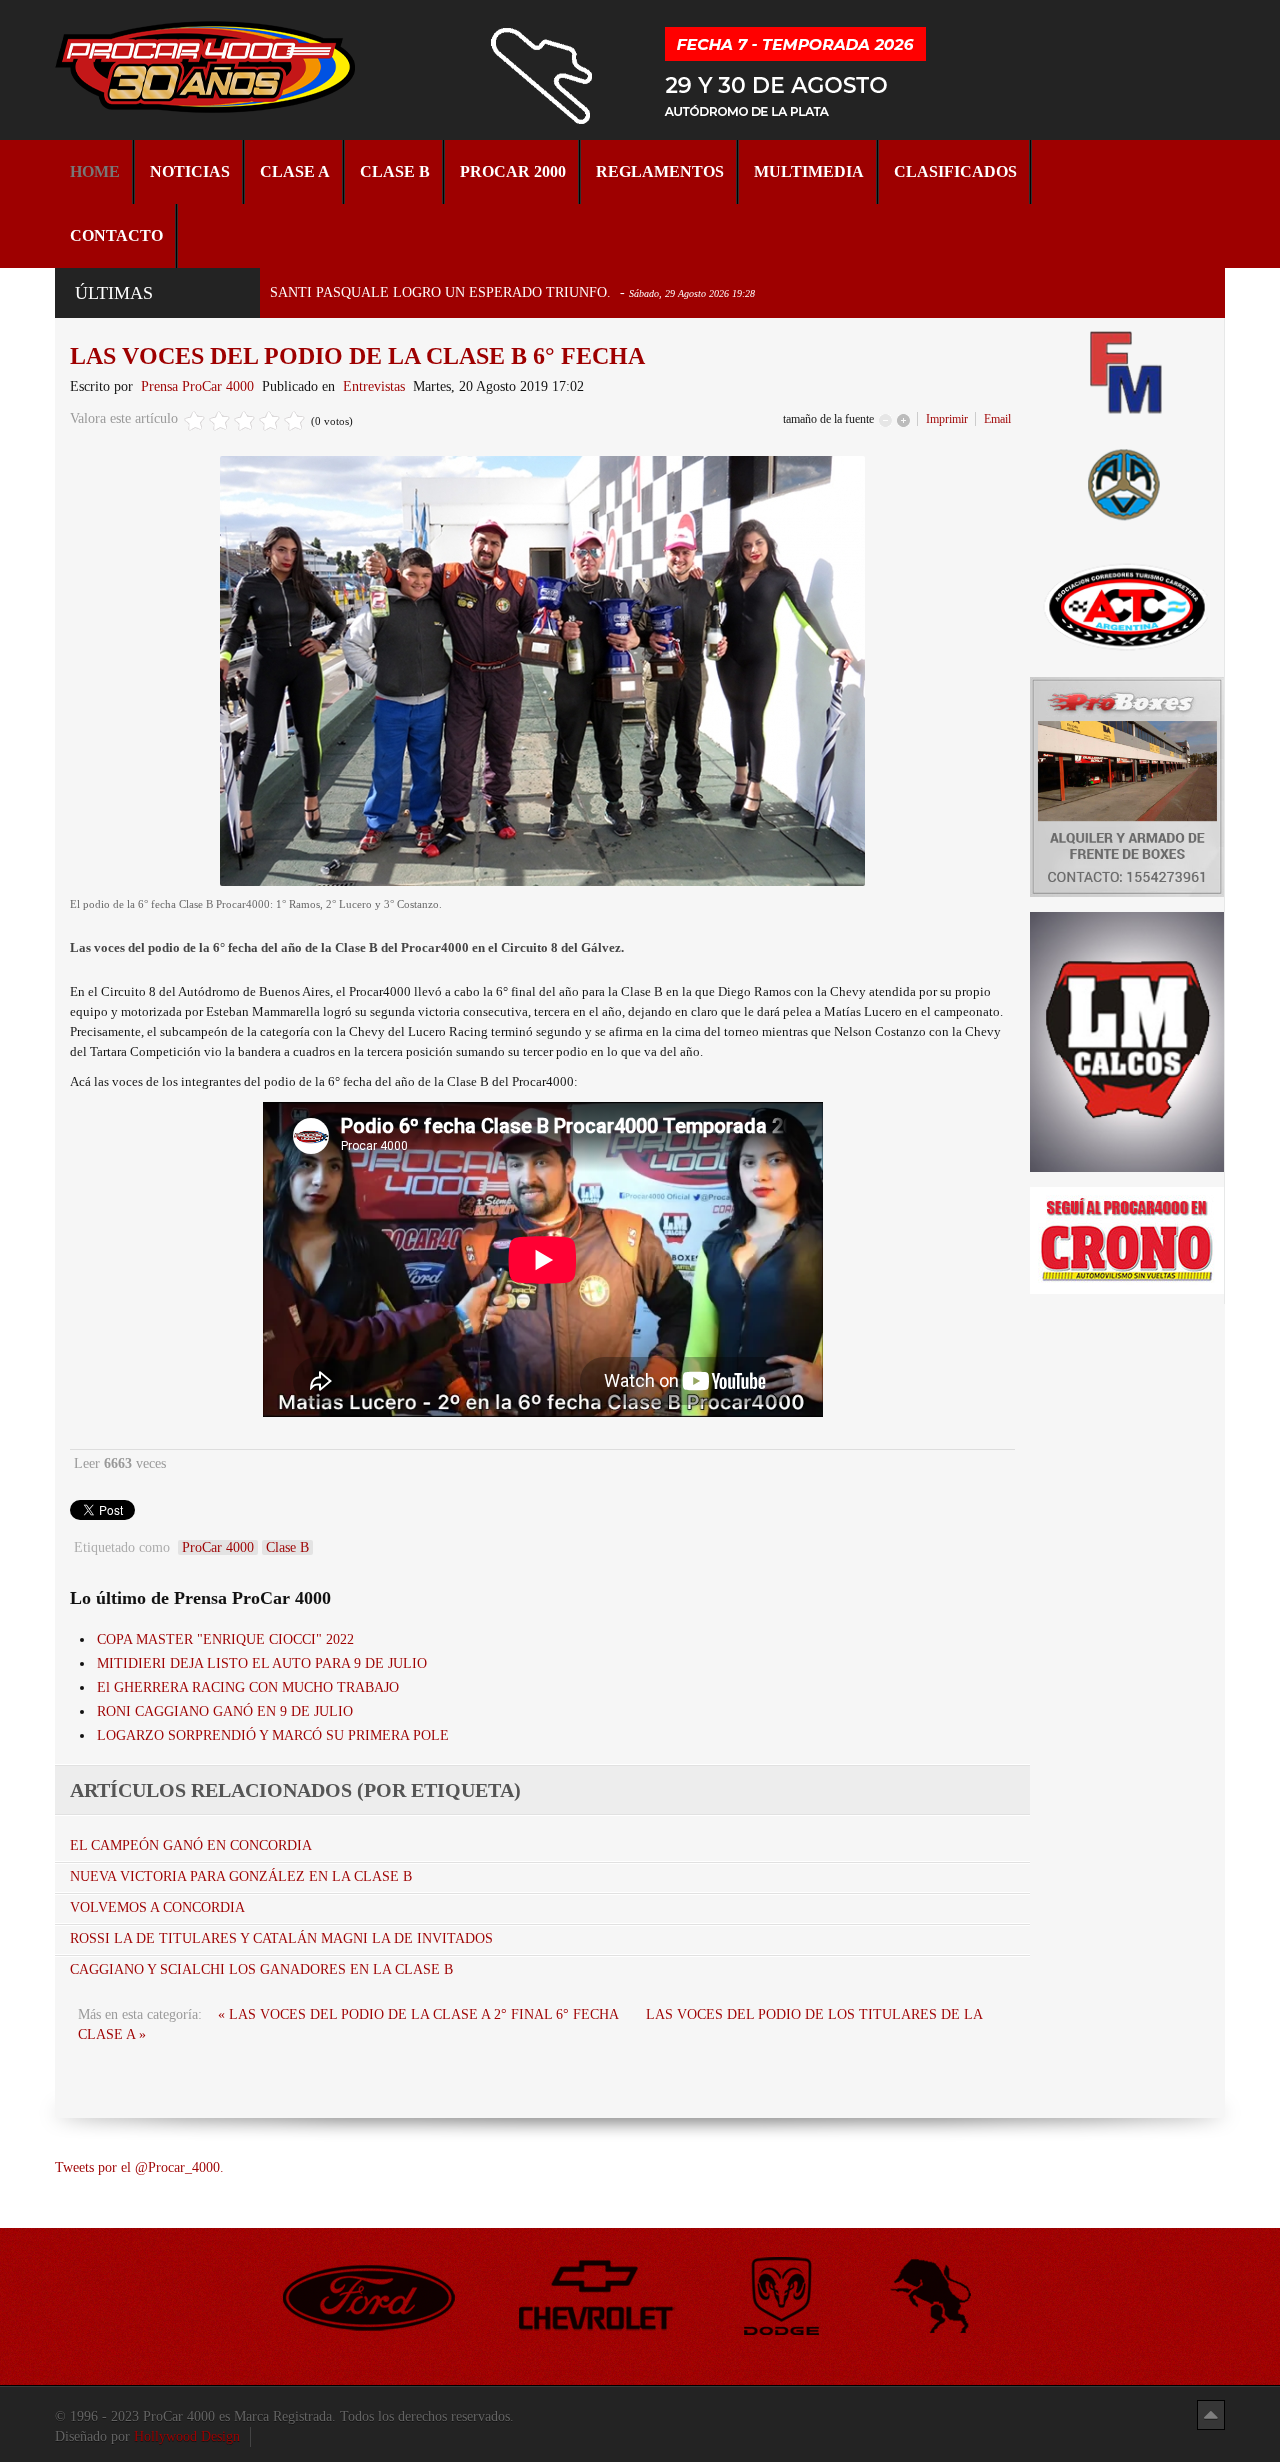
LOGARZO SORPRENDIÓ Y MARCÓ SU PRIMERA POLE (273, 1735)
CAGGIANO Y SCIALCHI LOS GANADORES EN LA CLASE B (261, 1969)
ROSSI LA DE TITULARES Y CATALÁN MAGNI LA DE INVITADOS (281, 1938)
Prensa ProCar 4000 (197, 386)
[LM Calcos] (1127, 1040)
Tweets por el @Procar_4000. (139, 2167)
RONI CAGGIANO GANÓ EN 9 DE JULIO (225, 1711)
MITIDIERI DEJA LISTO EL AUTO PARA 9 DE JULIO (262, 1663)
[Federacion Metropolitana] (1127, 371)
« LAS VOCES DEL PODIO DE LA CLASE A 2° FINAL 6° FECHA (420, 2014)
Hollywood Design (187, 2436)
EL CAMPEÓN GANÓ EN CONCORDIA (191, 1845)
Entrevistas (374, 386)
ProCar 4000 (218, 1547)
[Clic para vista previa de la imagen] (542, 670)
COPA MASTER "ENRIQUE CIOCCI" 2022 (225, 1639)
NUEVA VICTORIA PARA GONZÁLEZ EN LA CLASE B (241, 1876)
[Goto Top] (1211, 2414)
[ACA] (1127, 481)
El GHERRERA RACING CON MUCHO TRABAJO (248, 1687)
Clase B (287, 1547)
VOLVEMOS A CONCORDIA (157, 1907)
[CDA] (1127, 605)
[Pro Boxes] (1127, 785)
